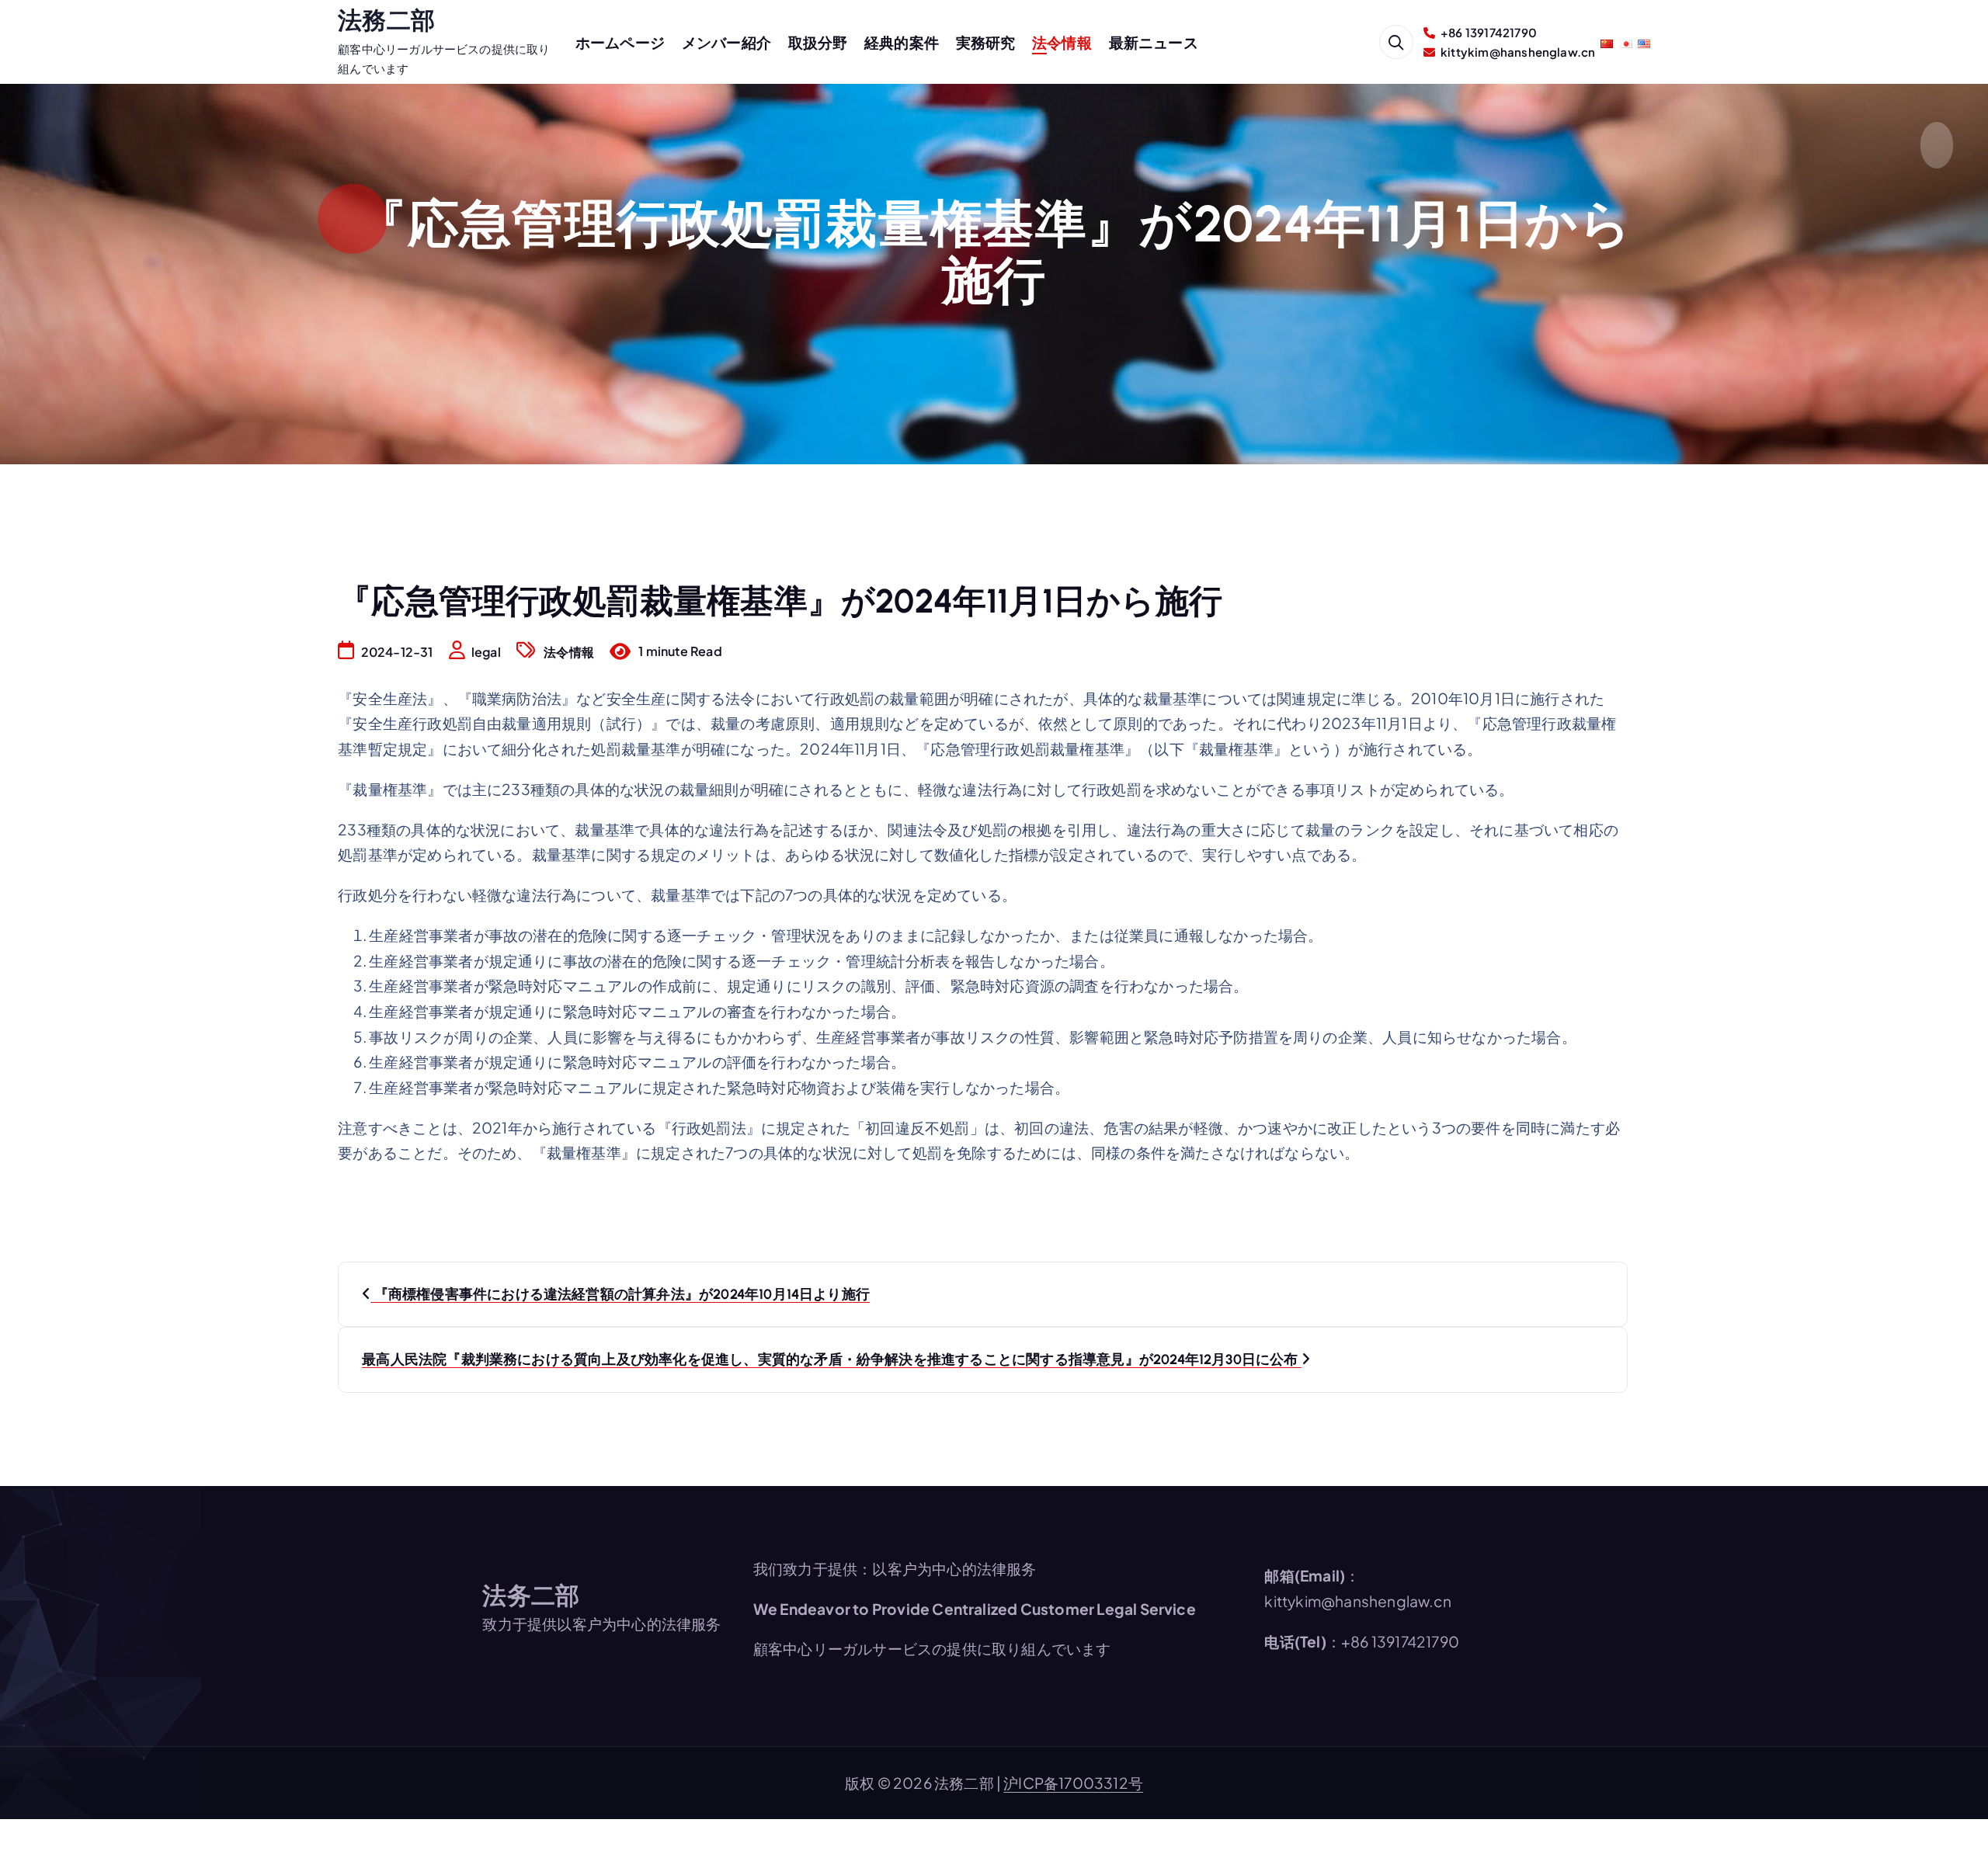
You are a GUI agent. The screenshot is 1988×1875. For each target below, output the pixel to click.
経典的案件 (902, 42)
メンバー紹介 (726, 42)
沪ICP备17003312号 (1073, 1783)
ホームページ (620, 42)
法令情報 (1062, 42)
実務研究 (986, 42)
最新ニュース (1154, 42)
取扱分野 (818, 42)
